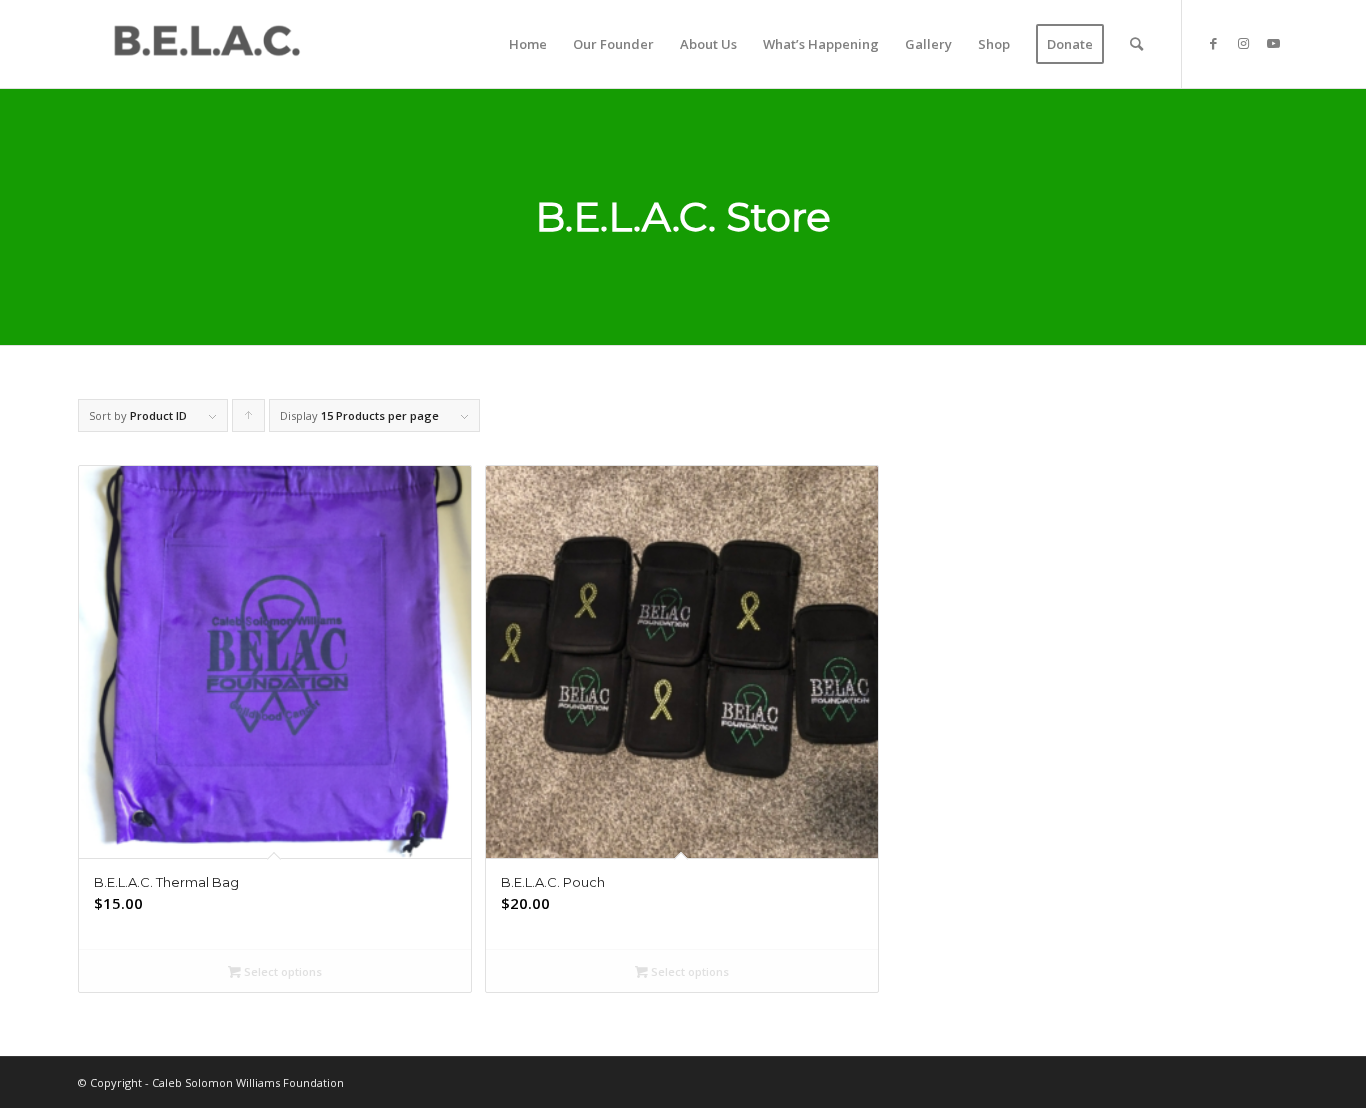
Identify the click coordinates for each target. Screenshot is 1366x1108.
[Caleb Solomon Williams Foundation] (206, 44)
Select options (281, 971)
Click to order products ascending (249, 420)
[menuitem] (528, 44)
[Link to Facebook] (1213, 43)
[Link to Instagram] (1243, 43)
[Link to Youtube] (1273, 43)
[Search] (1136, 44)
